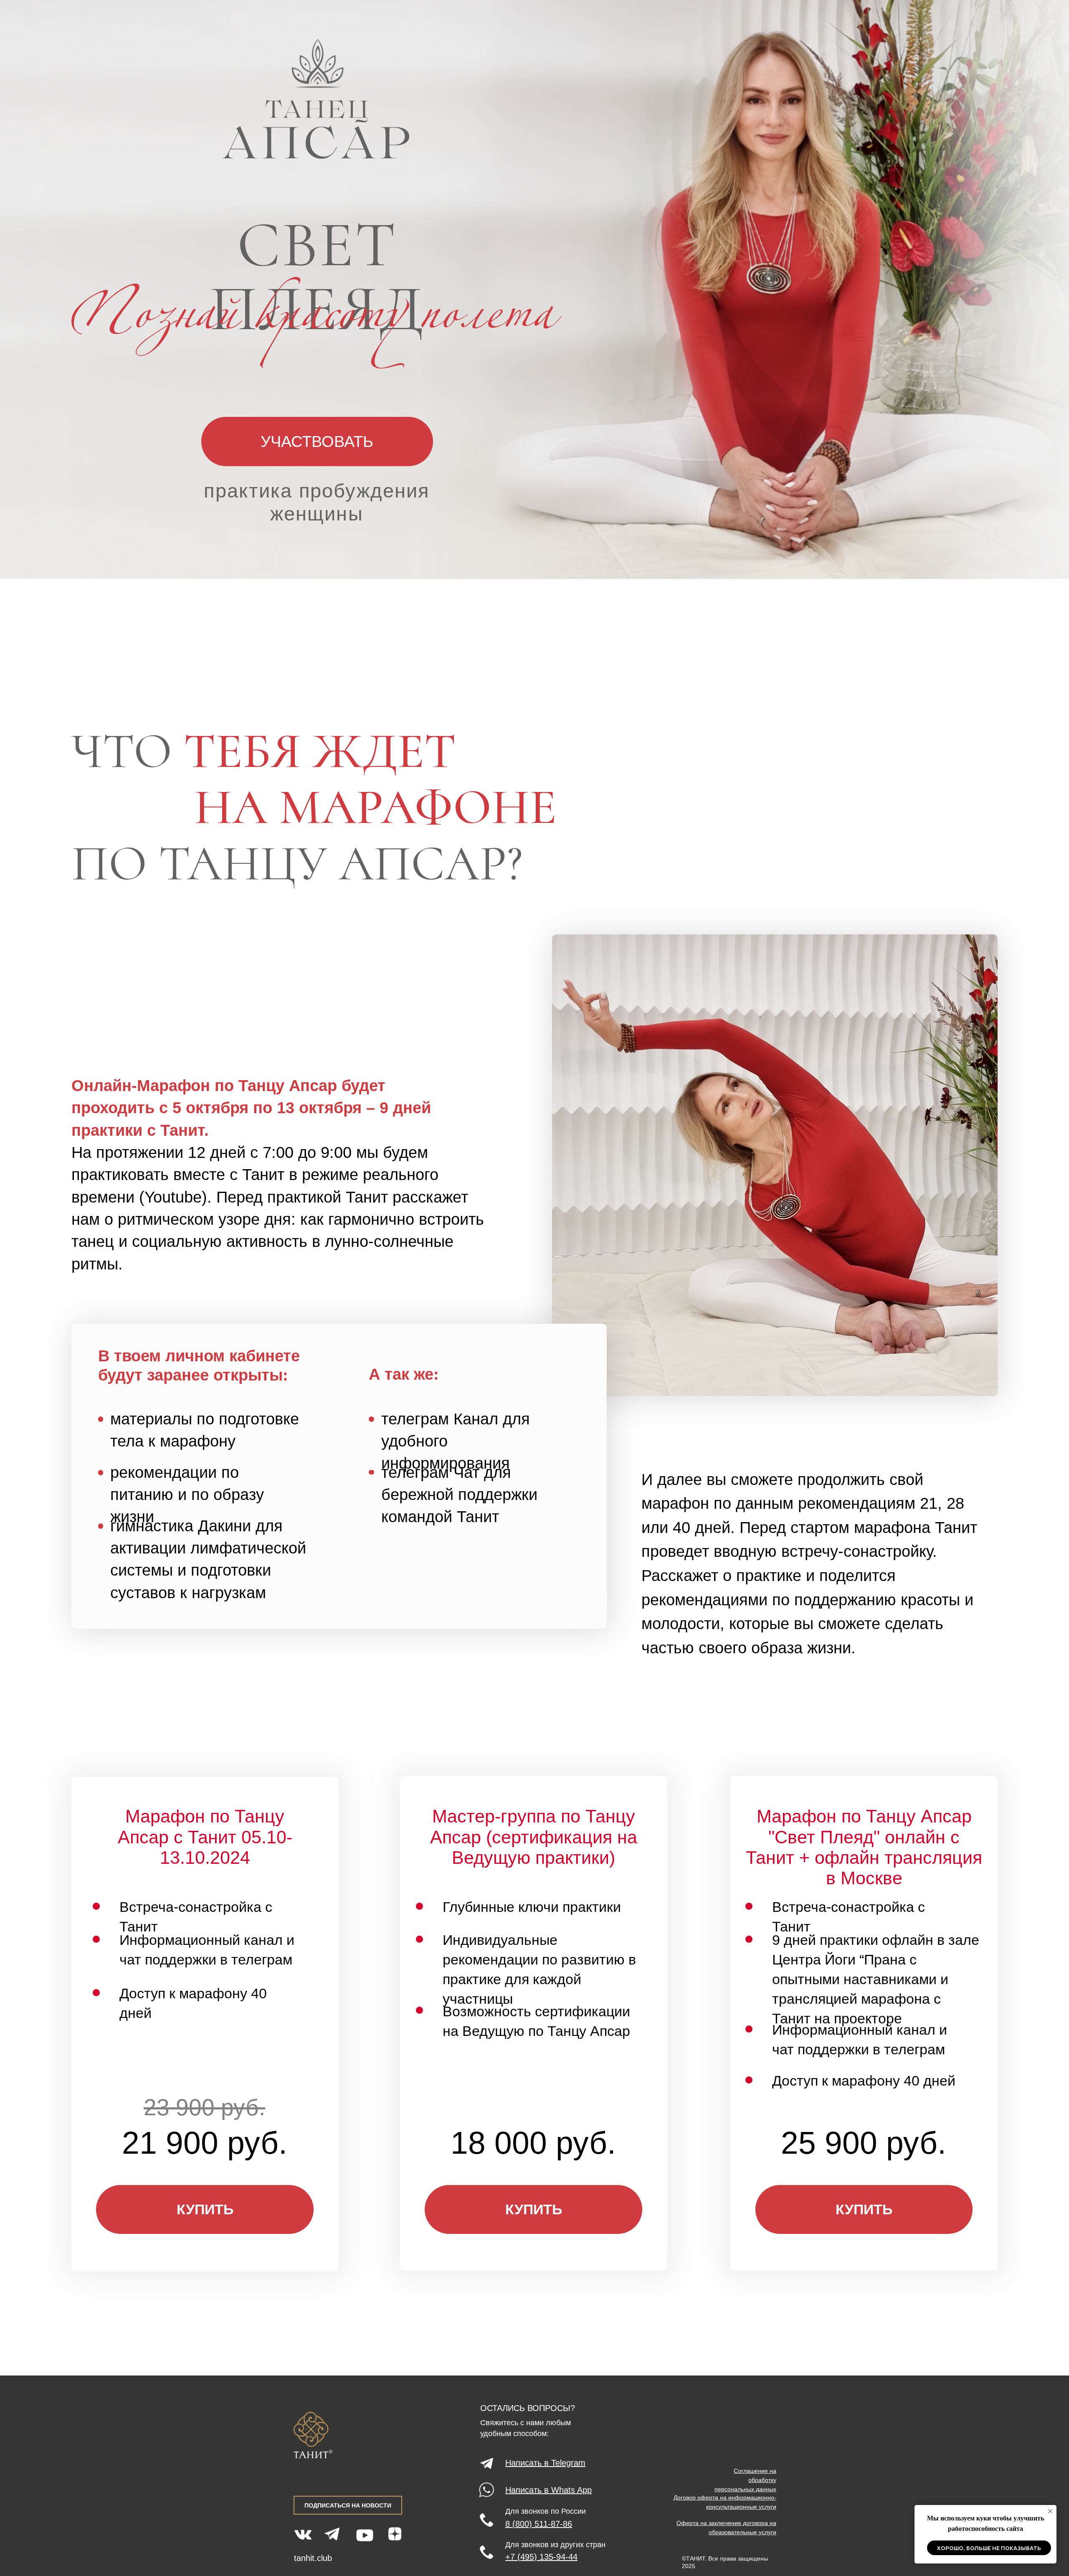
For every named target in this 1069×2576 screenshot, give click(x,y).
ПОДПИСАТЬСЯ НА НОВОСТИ (348, 2505)
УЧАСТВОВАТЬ (317, 441)
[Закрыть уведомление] (1050, 2511)
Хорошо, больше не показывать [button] (989, 2548)
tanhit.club (313, 2558)
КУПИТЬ (205, 2209)
